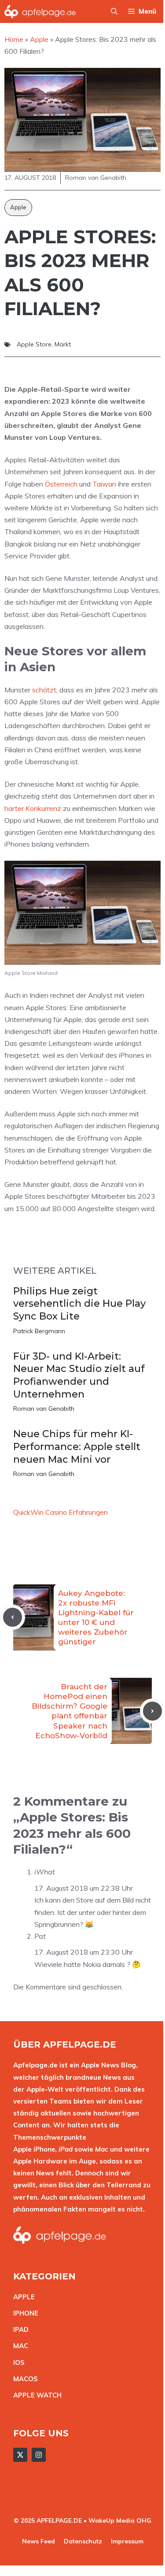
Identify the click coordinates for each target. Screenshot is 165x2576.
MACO (23, 2379)
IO (17, 2362)
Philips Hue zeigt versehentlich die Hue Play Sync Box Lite (79, 1304)
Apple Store (34, 344)
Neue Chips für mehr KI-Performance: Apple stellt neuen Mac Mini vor (77, 1446)
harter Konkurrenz (33, 808)
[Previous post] (13, 1617)
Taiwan (104, 484)
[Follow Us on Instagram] (39, 2455)
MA (18, 2346)
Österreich (61, 484)
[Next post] (152, 1711)
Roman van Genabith (44, 1409)
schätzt (44, 690)
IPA (18, 2329)
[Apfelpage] (40, 11)
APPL (22, 2297)
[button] (114, 11)
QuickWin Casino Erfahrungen (60, 1512)
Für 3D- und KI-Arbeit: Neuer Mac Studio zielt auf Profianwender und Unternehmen (79, 1375)
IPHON (24, 2313)
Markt (63, 344)
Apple (18, 207)
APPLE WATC (35, 2395)
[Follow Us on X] (20, 2455)
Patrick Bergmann (39, 1331)
